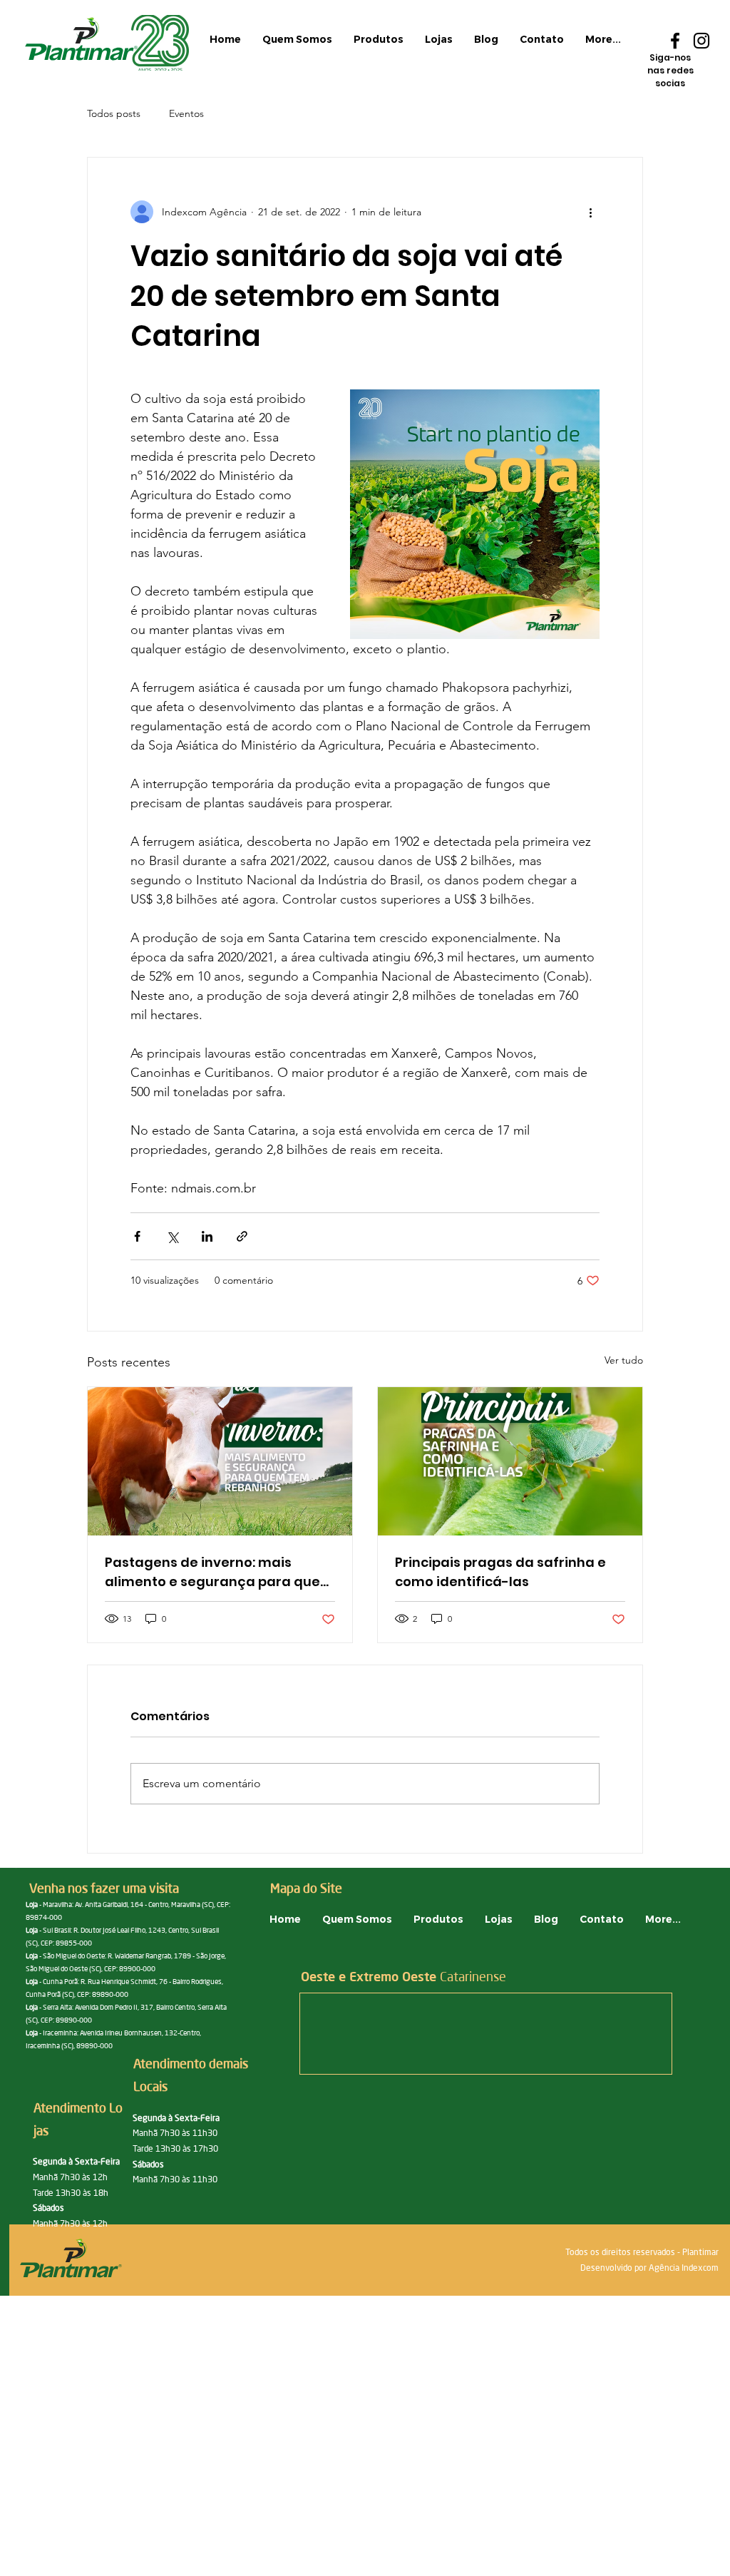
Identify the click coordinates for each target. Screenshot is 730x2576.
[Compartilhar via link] (242, 1236)
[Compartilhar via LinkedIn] (207, 1236)
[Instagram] (701, 41)
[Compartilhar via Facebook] (137, 1236)
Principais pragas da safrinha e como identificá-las (500, 1572)
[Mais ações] (591, 212)
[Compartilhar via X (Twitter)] (172, 1236)
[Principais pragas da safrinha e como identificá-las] (510, 1461)
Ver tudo (624, 1360)
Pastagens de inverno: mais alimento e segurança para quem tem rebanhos (219, 1572)
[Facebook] (675, 41)
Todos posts (114, 113)
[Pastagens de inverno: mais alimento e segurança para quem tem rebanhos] (220, 1461)
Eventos (186, 113)
